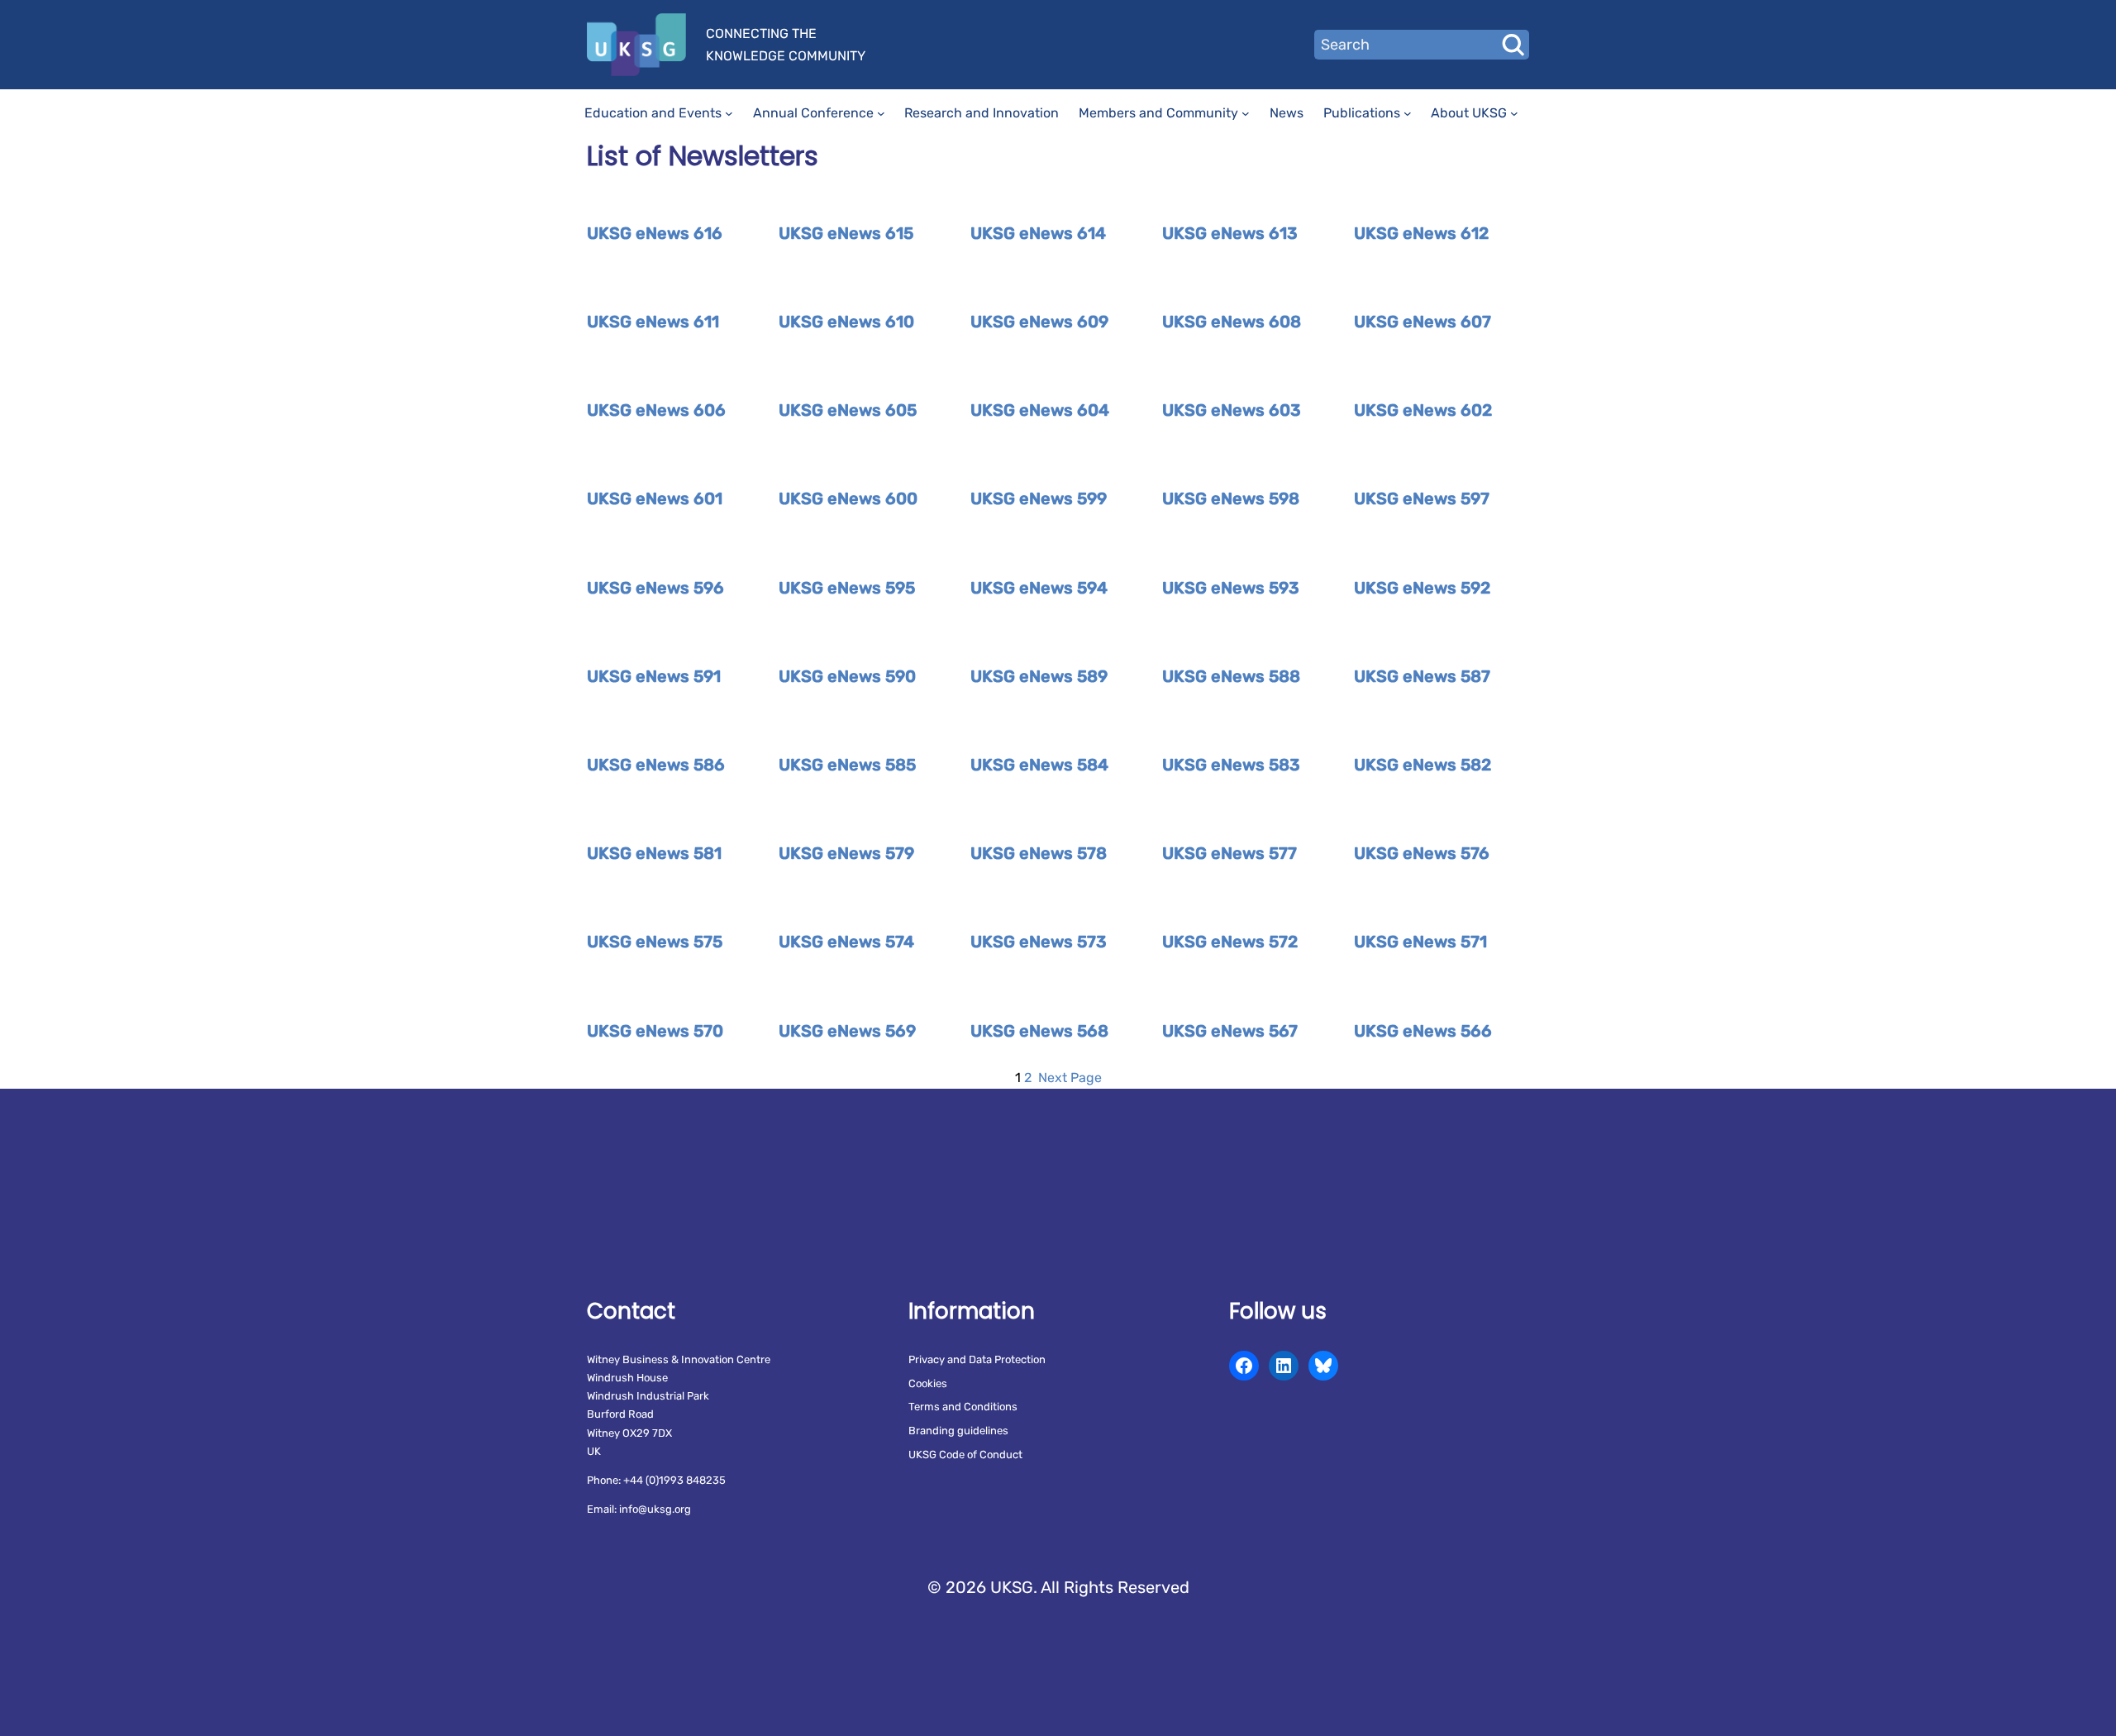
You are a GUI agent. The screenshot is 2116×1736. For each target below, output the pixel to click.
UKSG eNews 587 (1422, 676)
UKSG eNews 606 (656, 410)
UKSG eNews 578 (1039, 853)
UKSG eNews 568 (1039, 1031)
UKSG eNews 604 (1040, 410)
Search (1513, 45)
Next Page (1070, 1078)
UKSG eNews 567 (1230, 1031)
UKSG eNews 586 (656, 765)
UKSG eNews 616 (655, 233)
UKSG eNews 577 (1230, 853)
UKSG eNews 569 (847, 1031)
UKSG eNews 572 (1230, 942)
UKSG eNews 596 (655, 588)
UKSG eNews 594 (1039, 588)
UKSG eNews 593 (1231, 588)
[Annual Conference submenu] (881, 113)
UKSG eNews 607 (1423, 322)
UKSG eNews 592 (1422, 588)
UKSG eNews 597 (1422, 498)
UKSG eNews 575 (655, 942)
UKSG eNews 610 (846, 322)
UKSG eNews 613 (1230, 233)
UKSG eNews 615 (846, 233)
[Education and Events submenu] (729, 113)
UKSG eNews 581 (654, 853)
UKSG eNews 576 (1422, 853)
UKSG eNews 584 (1039, 765)
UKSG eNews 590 (847, 676)
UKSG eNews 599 (1039, 498)
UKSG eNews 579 (846, 853)
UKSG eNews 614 (1038, 233)
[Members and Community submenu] (1246, 113)
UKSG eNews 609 (1039, 322)
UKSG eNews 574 (846, 942)
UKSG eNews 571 (1420, 942)
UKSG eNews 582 (1423, 765)
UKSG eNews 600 (848, 498)
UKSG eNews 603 (1232, 410)
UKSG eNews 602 (1423, 410)
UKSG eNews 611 (653, 322)
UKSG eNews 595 (847, 588)
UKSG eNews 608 (1232, 322)
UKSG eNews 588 (1231, 676)
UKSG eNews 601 (655, 498)
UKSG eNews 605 (848, 410)
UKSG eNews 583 (1231, 765)
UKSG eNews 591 (654, 676)
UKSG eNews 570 (655, 1031)
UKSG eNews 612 (1421, 233)
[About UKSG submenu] (1514, 113)
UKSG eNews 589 (1039, 676)
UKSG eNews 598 (1231, 498)
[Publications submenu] (1408, 113)
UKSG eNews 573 (1039, 942)
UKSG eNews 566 (1423, 1031)
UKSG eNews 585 (847, 765)
